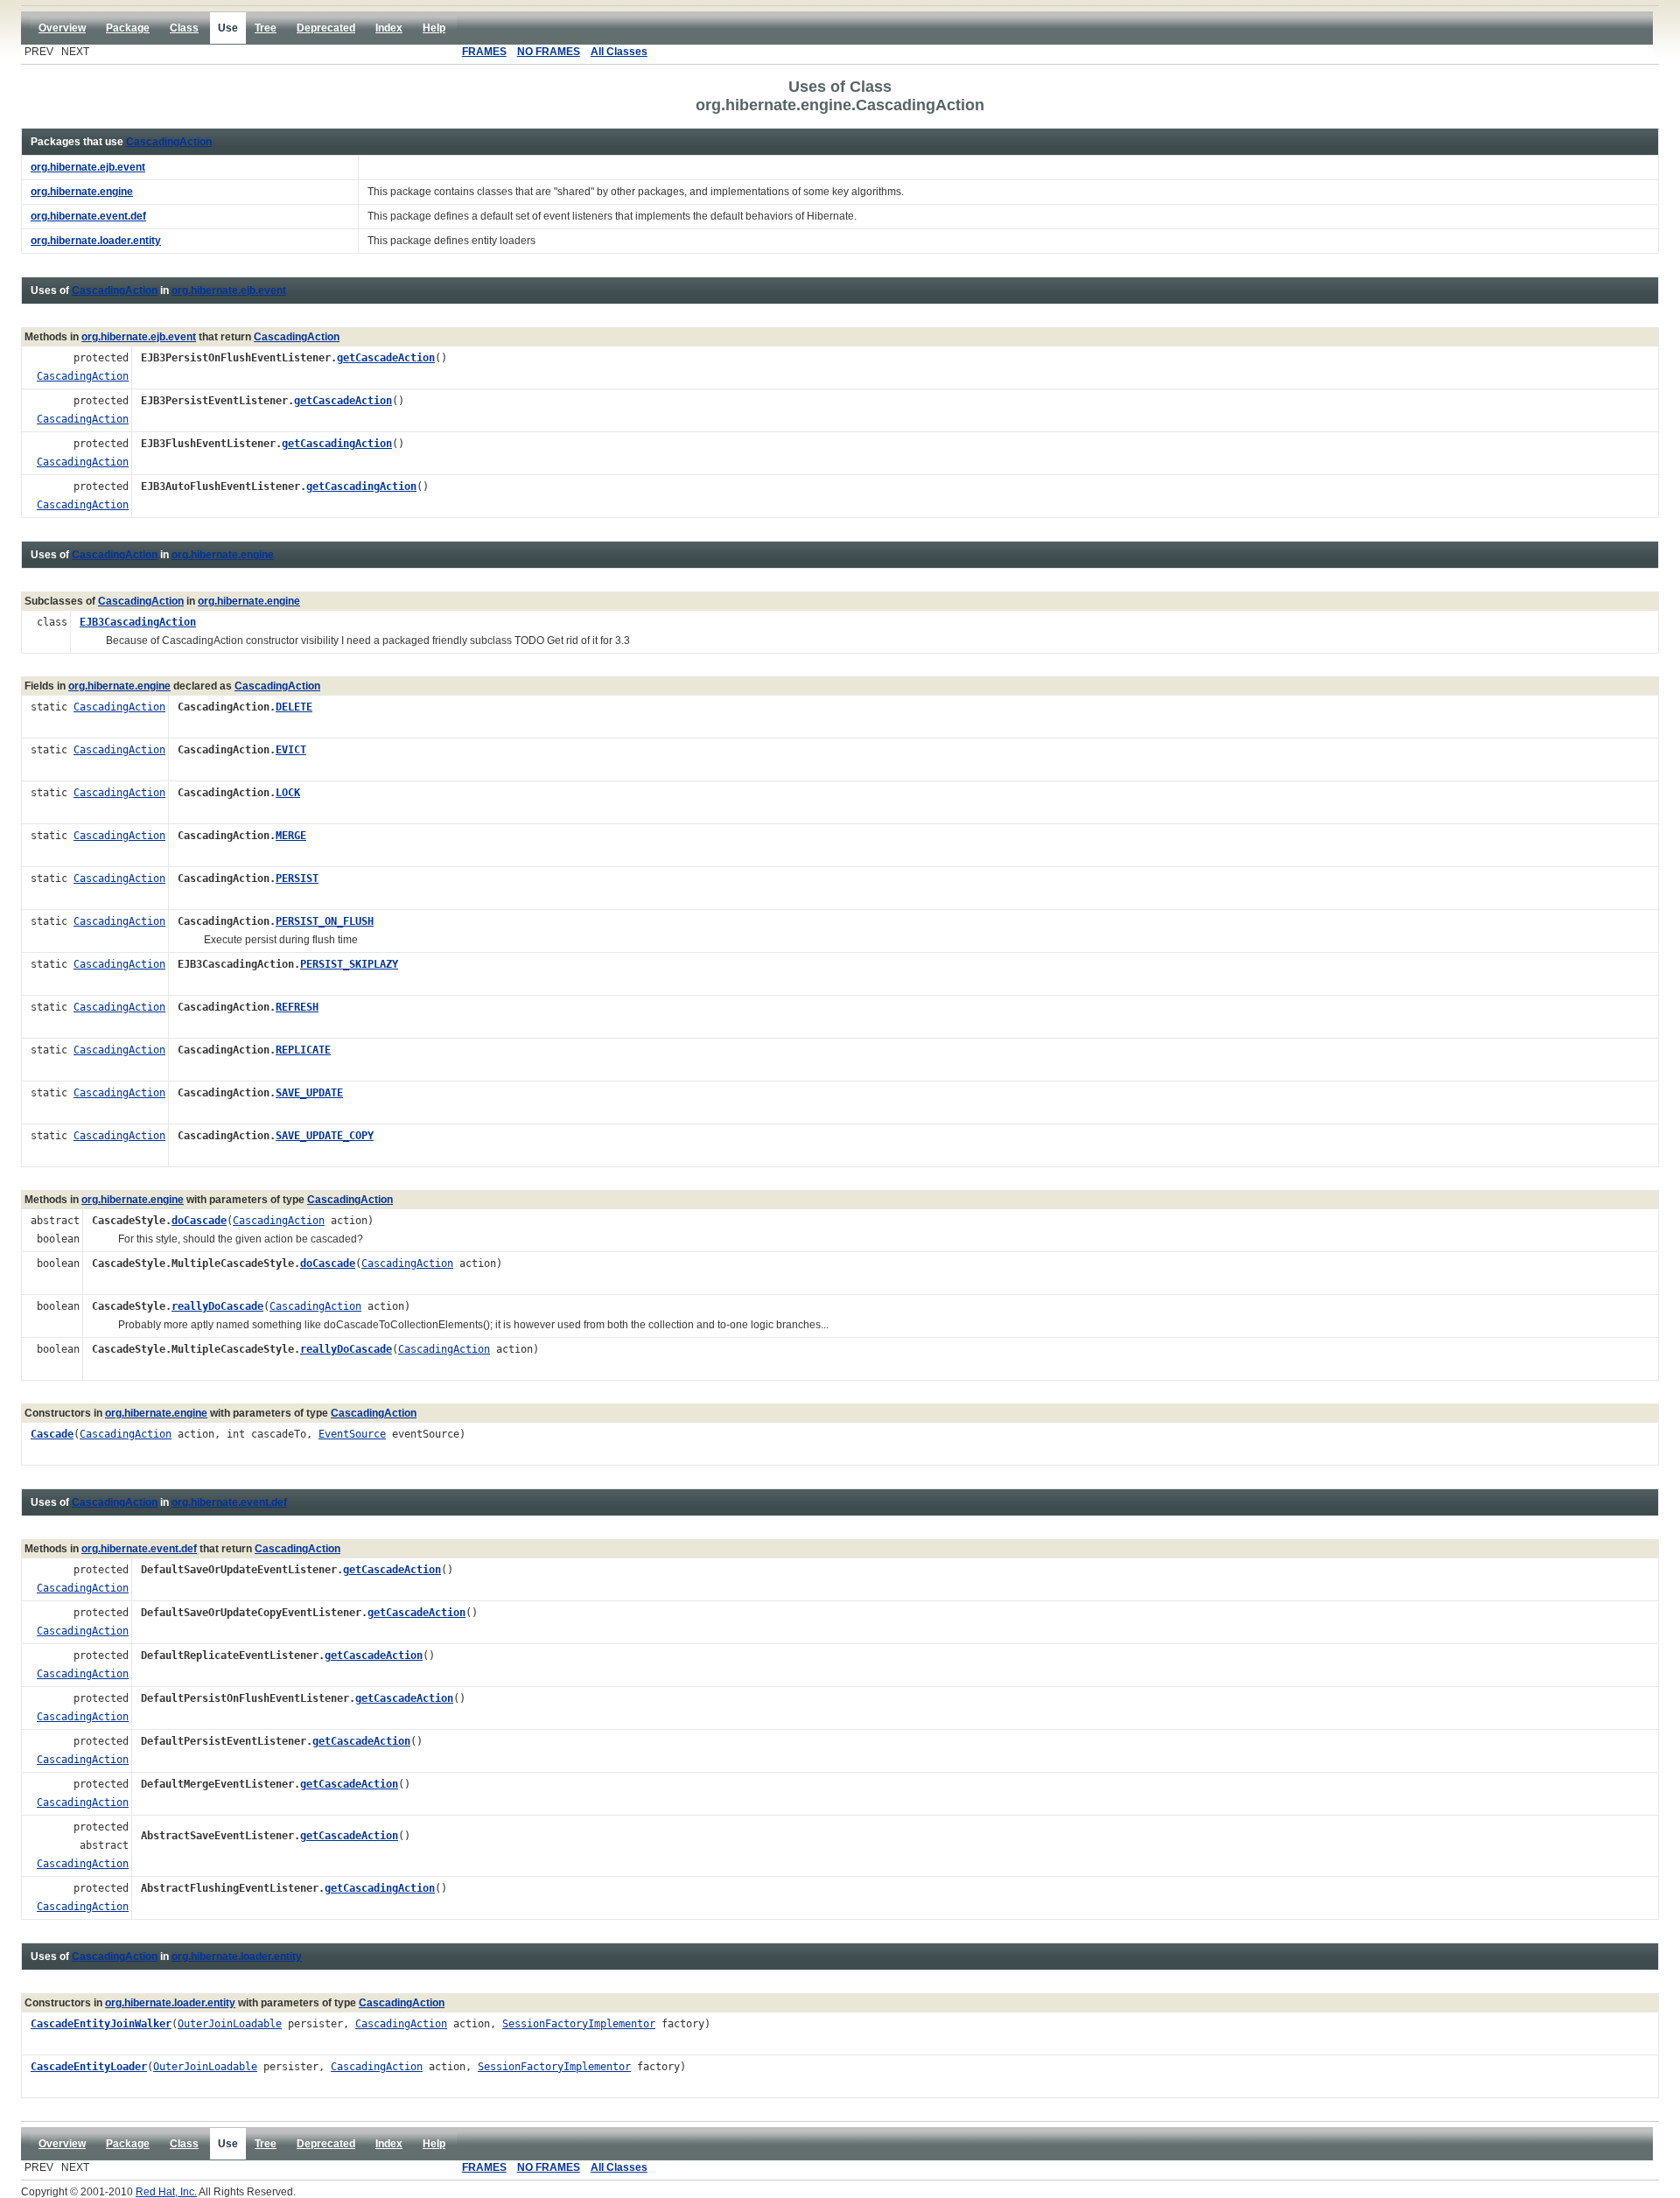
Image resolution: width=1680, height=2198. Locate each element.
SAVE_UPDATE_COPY (325, 1136)
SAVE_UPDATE (309, 1093)
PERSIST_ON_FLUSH (325, 921)
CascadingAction (169, 142)
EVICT (291, 750)
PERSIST (297, 878)
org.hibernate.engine (223, 555)
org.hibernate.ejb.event (229, 290)
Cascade (52, 1434)
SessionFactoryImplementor (579, 2024)
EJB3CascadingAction (138, 622)
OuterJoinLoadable (230, 2024)
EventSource (352, 1434)
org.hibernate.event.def (229, 1502)
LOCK (288, 793)
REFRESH (297, 1007)
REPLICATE (303, 1050)
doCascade (199, 1221)
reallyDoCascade (217, 1306)
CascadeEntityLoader (89, 2067)
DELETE (294, 707)
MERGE (291, 836)
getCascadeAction (386, 358)
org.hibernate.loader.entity (237, 1956)
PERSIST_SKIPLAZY (349, 964)
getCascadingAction (337, 444)
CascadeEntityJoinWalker (101, 2024)
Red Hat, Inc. (166, 2192)
